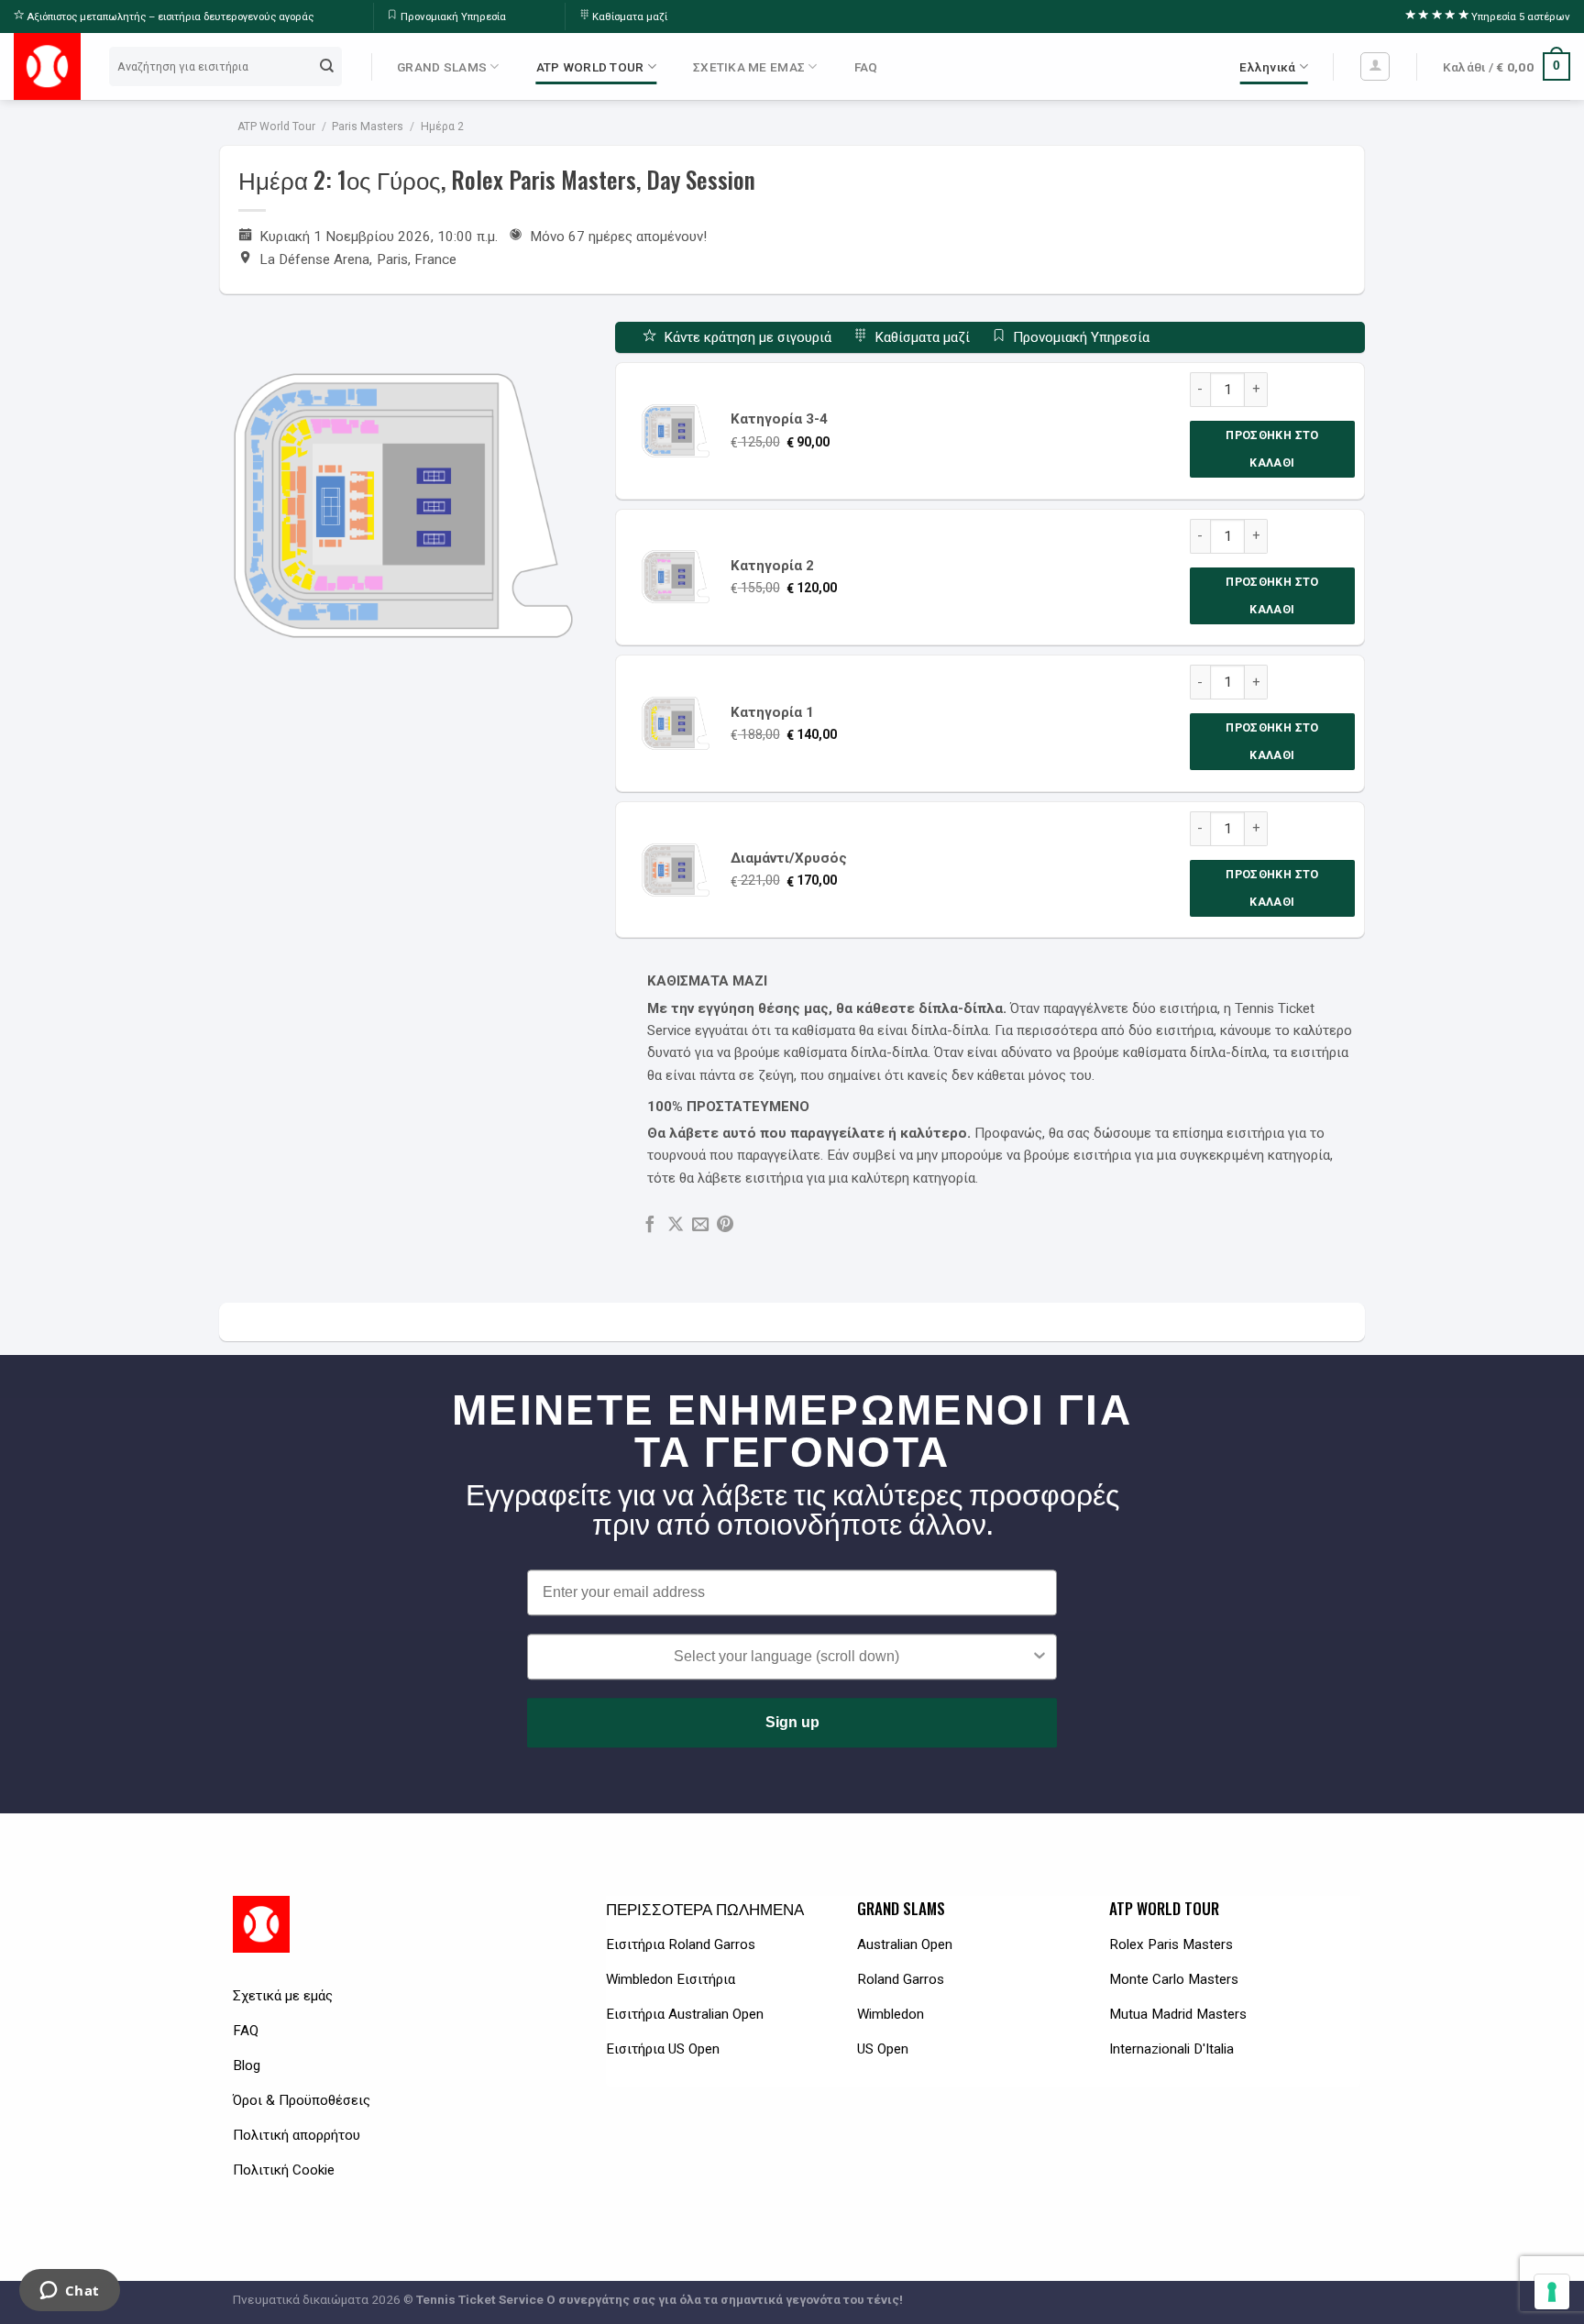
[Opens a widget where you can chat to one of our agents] (69, 2292)
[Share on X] (676, 1225)
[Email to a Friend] (700, 1225)
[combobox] (786, 1657)
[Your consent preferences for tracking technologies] (1552, 2292)
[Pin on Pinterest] (725, 1225)
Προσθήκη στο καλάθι (1272, 449)
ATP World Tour (276, 127)
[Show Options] (1039, 1657)
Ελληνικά (1267, 67)
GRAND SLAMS (442, 67)
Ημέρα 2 (442, 127)
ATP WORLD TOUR (590, 67)
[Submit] (327, 66)
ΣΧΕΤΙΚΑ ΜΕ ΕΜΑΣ (749, 67)
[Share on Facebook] (650, 1225)
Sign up (792, 1722)
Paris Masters (368, 127)
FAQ (866, 67)
